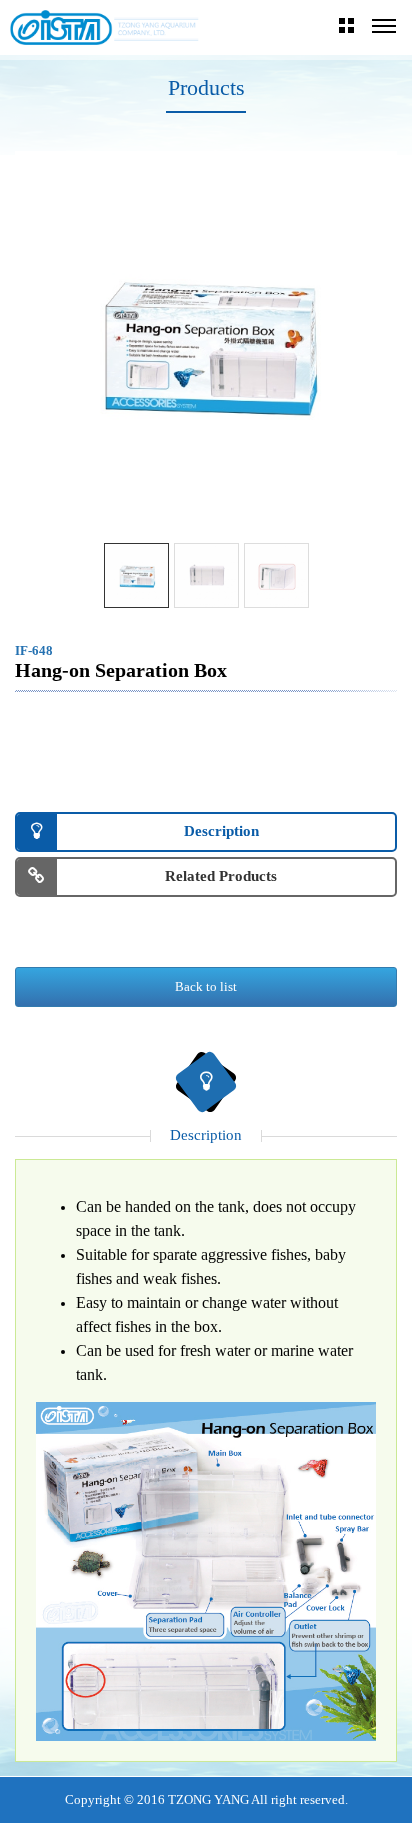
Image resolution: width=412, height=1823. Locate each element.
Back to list (206, 986)
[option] (206, 342)
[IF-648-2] (136, 575)
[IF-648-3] (276, 575)
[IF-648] (206, 575)
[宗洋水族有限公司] (104, 27)
